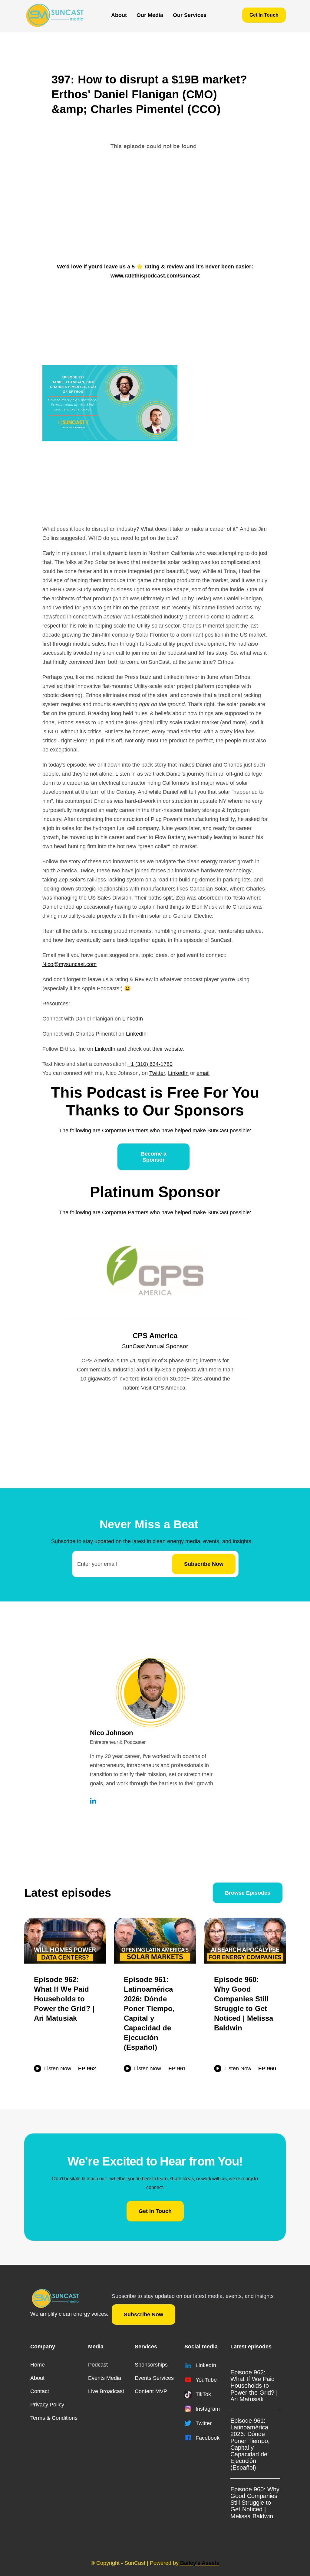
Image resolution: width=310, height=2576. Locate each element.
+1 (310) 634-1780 (150, 1064)
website (174, 1049)
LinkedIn (133, 1019)
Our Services (190, 15)
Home (38, 2365)
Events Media (105, 2378)
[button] (150, 15)
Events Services (154, 2378)
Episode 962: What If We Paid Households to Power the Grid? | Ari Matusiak (254, 2386)
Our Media (150, 15)
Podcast (98, 2365)
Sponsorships (151, 2365)
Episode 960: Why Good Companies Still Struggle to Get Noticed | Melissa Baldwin (255, 2503)
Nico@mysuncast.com (69, 964)
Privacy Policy (47, 2405)
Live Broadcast (106, 2391)
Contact (40, 2391)
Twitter (157, 1073)
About (119, 15)
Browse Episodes (248, 1893)
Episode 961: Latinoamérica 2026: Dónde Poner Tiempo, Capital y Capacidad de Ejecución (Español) (250, 2444)
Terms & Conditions (54, 2418)
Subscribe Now (143, 2315)
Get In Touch (264, 15)
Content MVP (151, 2391)
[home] (55, 15)
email (203, 1073)
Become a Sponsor (154, 1157)
